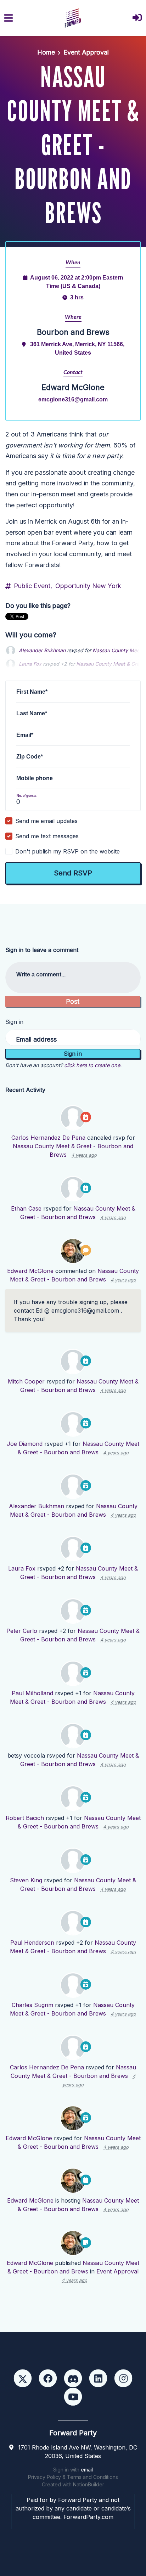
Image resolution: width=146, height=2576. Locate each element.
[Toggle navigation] (9, 18)
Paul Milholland (32, 1693)
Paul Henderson (32, 1943)
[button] (137, 18)
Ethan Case (26, 1208)
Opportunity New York (88, 586)
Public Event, (33, 586)
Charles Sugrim (32, 2005)
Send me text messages (47, 836)
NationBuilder (89, 2484)
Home (46, 52)
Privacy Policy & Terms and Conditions (73, 2477)
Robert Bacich (25, 1818)
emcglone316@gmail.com (73, 399)
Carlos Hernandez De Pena (48, 1138)
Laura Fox (22, 1568)
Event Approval (86, 52)
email (87, 2470)
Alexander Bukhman (42, 650)
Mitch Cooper (26, 1381)
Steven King (26, 1880)
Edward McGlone (30, 1271)
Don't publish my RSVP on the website (68, 851)
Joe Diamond (25, 1444)
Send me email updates (46, 821)
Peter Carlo (22, 1631)
